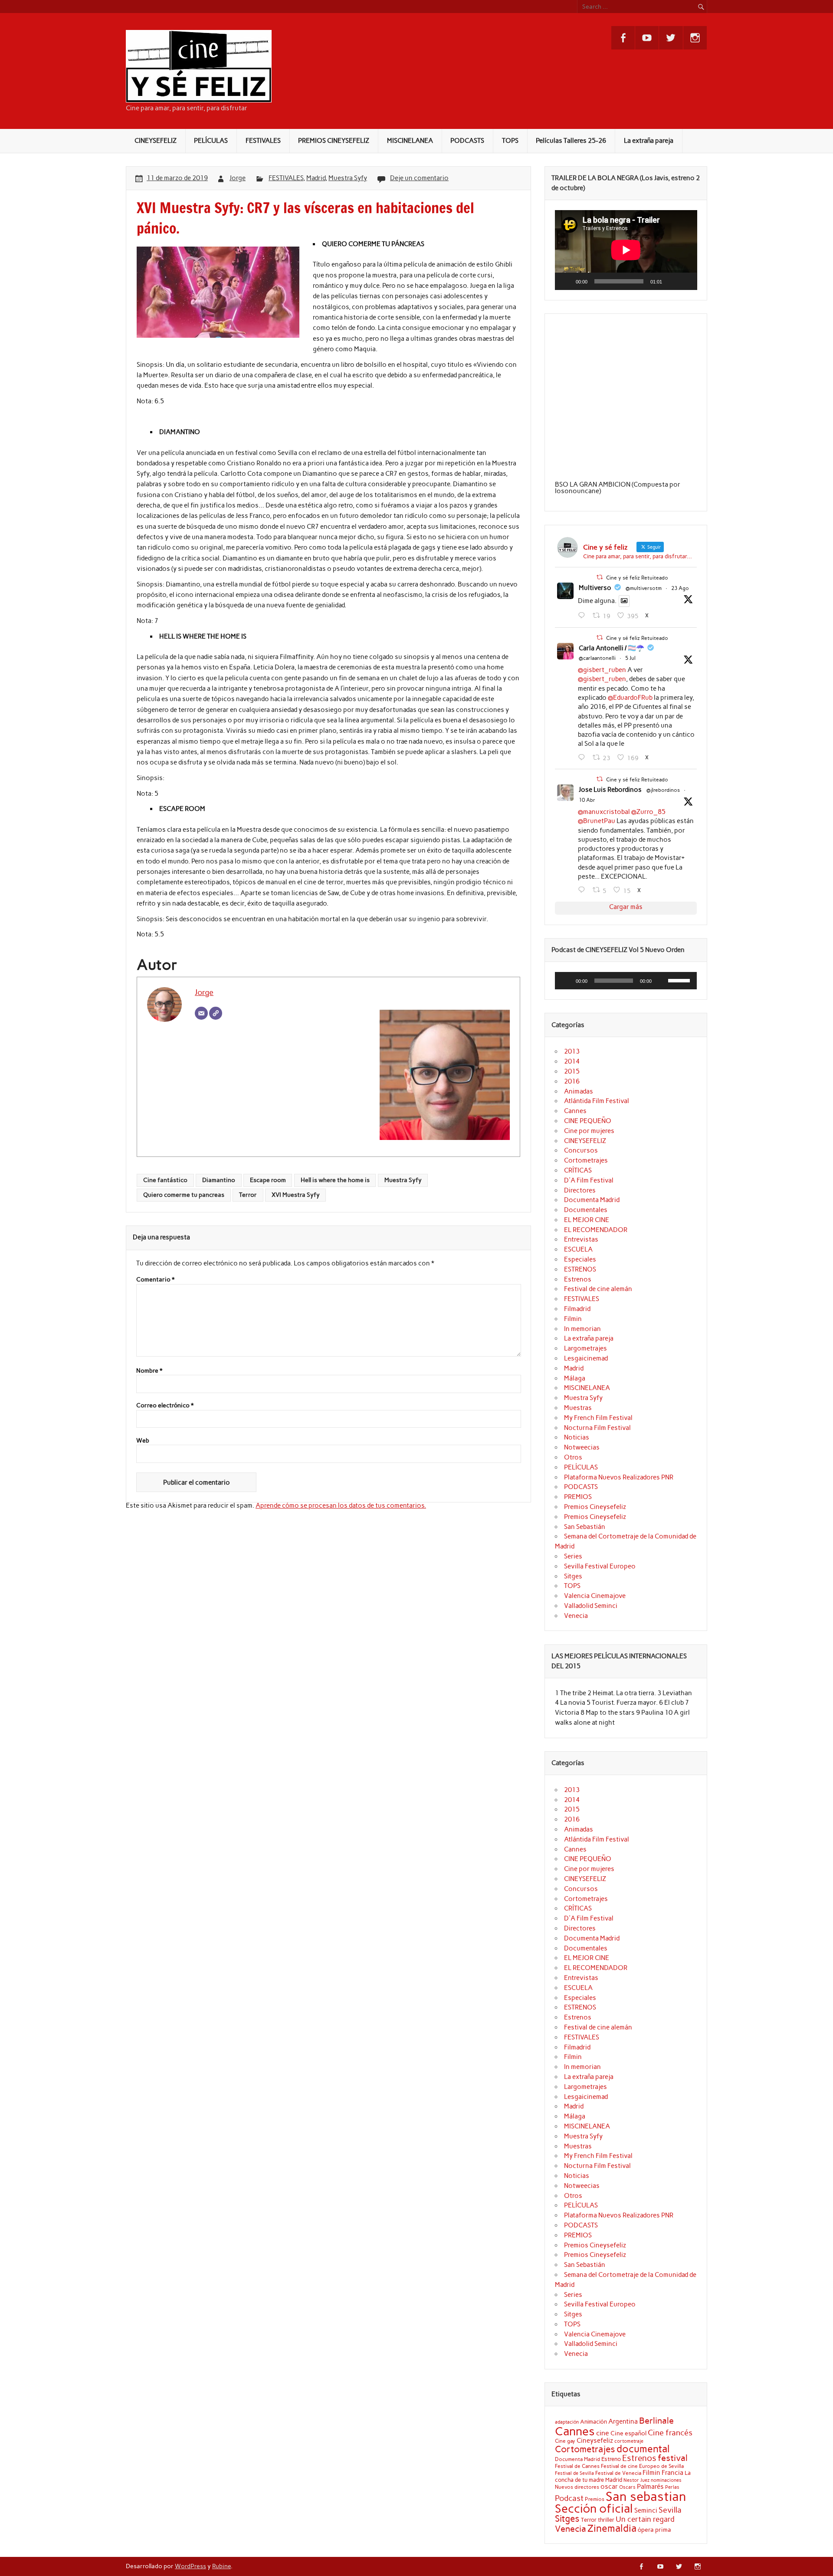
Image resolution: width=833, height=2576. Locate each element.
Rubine (221, 2566)
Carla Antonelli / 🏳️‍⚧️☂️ (612, 648)
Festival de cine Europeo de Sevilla (642, 2466)
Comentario (155, 1280)
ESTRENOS (580, 1269)
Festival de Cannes (577, 2466)
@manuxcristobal (604, 812)
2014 (572, 1061)
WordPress (190, 2566)
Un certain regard (645, 2519)
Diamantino (219, 1180)
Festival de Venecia (618, 2473)
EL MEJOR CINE (587, 1220)
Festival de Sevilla (574, 2473)
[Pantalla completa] (685, 281)
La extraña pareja (649, 141)
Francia (672, 2473)
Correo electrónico (165, 1406)
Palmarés (650, 2487)
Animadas (579, 1091)
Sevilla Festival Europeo (600, 1566)
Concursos (581, 1150)
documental (643, 2449)
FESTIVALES (263, 141)
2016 (572, 1081)
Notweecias (582, 1447)
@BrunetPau (597, 821)
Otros (573, 1457)
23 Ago (680, 588)
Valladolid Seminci (591, 1606)
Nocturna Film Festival (597, 1428)
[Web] (216, 1013)
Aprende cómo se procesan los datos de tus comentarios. (341, 1505)
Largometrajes (585, 1348)
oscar (609, 2486)
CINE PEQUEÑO (588, 1121)
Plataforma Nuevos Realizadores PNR (619, 1477)
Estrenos (578, 1279)
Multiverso (595, 588)
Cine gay (565, 2441)
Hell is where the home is (335, 1180)
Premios (595, 2499)
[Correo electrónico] (201, 1013)
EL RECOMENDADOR (596, 1230)
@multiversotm (644, 588)
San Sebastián (585, 1527)
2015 (572, 1071)
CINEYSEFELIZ (156, 141)
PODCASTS (467, 141)
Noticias (577, 1437)
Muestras (578, 1408)
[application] (626, 250)
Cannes (575, 1111)
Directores (580, 1190)
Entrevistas (581, 1239)
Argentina (623, 2421)
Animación (594, 2421)
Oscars (627, 2487)
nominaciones (666, 2480)
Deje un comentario (419, 178)
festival (673, 2458)
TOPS (510, 141)
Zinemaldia (612, 2528)
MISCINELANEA (410, 141)
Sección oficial (594, 2508)
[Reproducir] (566, 281)
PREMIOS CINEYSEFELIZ (334, 141)
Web (143, 1441)
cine (603, 2433)
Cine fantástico (165, 1180)
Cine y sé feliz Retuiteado (637, 578)
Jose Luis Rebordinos (610, 790)
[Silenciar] (672, 281)
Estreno (611, 2459)
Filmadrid (577, 1309)
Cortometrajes (586, 1160)
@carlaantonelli (597, 658)
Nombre (149, 1371)
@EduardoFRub (630, 698)
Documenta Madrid (592, 1200)
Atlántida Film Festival (597, 1101)
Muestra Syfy (348, 178)
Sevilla (670, 2510)
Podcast (569, 2498)
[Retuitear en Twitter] (600, 577)
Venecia (576, 1616)
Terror (248, 1195)
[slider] (680, 980)
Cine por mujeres (589, 1131)
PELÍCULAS (211, 141)
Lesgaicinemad (586, 1358)
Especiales (580, 1259)
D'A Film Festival (589, 1180)
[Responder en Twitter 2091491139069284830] (583, 616)
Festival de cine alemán (598, 1289)
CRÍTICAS (578, 1170)
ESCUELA (578, 1249)
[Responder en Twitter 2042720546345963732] (583, 890)
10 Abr (587, 800)
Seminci (646, 2510)
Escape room (268, 1180)
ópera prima (654, 2530)
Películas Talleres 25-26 (571, 141)
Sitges (573, 1576)
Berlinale (656, 2421)
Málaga (575, 1378)
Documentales (586, 1210)
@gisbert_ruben (602, 670)
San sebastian (646, 2496)
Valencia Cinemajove (595, 1596)
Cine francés (670, 2433)
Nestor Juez (636, 2480)
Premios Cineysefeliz (595, 1507)
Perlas (672, 2487)
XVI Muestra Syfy (296, 1195)
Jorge (238, 178)
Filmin (573, 1319)
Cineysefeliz (595, 2440)
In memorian (582, 1329)
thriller (606, 2520)
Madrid (316, 178)
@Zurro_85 (648, 812)
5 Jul (630, 658)
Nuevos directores (577, 2487)
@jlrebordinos (663, 790)
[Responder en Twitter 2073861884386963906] (583, 758)
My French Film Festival (598, 1418)
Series (573, 1556)
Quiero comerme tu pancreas (184, 1195)
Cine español (628, 2433)
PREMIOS (578, 1497)
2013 (572, 1051)
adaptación (567, 2422)
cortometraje (629, 2441)
